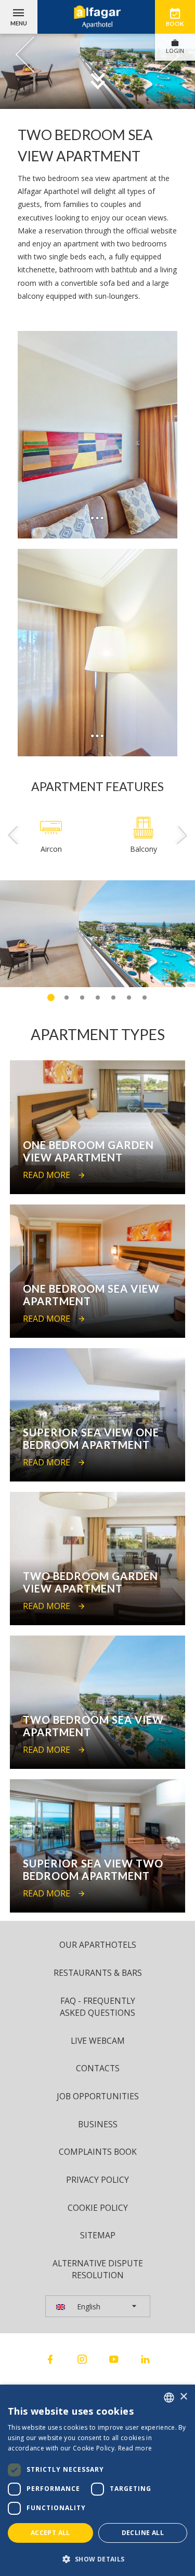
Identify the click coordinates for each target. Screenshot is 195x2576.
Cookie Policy (98, 2208)
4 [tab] (98, 998)
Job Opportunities (98, 2096)
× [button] (183, 2397)
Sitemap (98, 2235)
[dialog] (97, 2480)
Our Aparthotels (98, 1945)
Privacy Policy (97, 2180)
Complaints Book (98, 2152)
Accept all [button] (50, 2533)
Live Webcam (98, 2041)
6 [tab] (129, 998)
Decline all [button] (143, 2533)
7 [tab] (145, 998)
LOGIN (175, 51)
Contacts (98, 2068)
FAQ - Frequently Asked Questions (97, 2007)
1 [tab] (51, 998)
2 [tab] (67, 998)
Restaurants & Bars (98, 1973)
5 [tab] (113, 998)
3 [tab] (82, 998)
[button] (97, 2559)
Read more (135, 2448)
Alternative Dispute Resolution (98, 2269)
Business (98, 2124)
